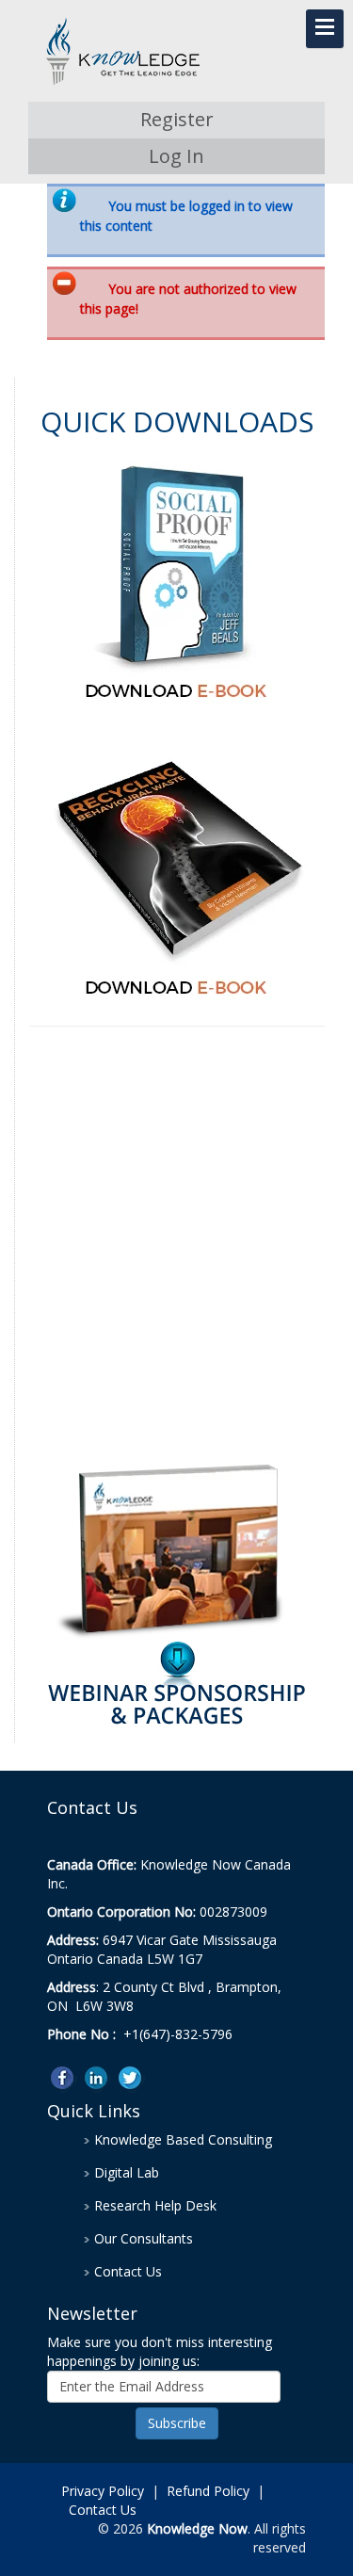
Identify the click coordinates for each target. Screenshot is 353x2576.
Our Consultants (144, 2238)
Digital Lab (127, 2172)
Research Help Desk (155, 2205)
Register (177, 119)
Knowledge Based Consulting (183, 2139)
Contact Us (128, 2271)
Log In (176, 156)
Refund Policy (208, 2491)
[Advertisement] (176, 1246)
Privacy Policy (103, 2491)
